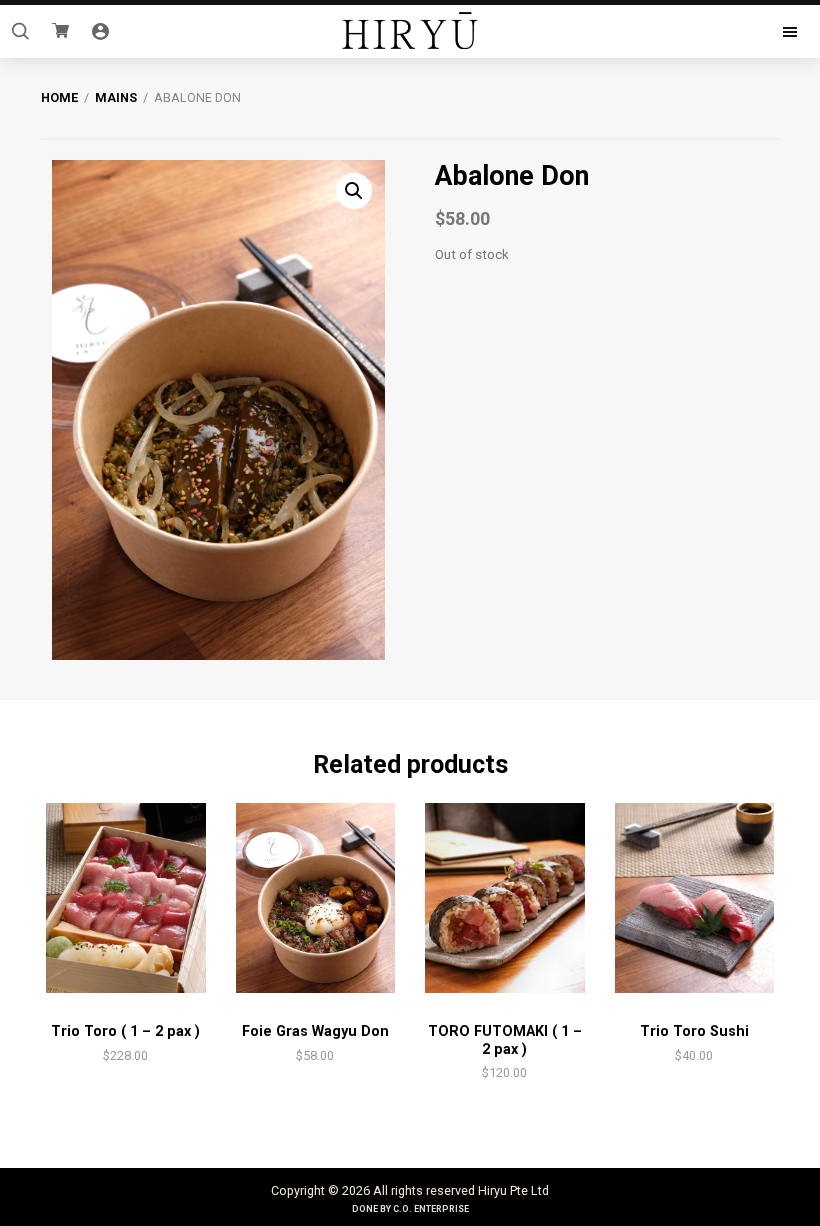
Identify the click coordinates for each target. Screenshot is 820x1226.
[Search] (20, 32)
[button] (354, 191)
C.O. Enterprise (431, 1209)
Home (59, 97)
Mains (116, 97)
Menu (717, 32)
